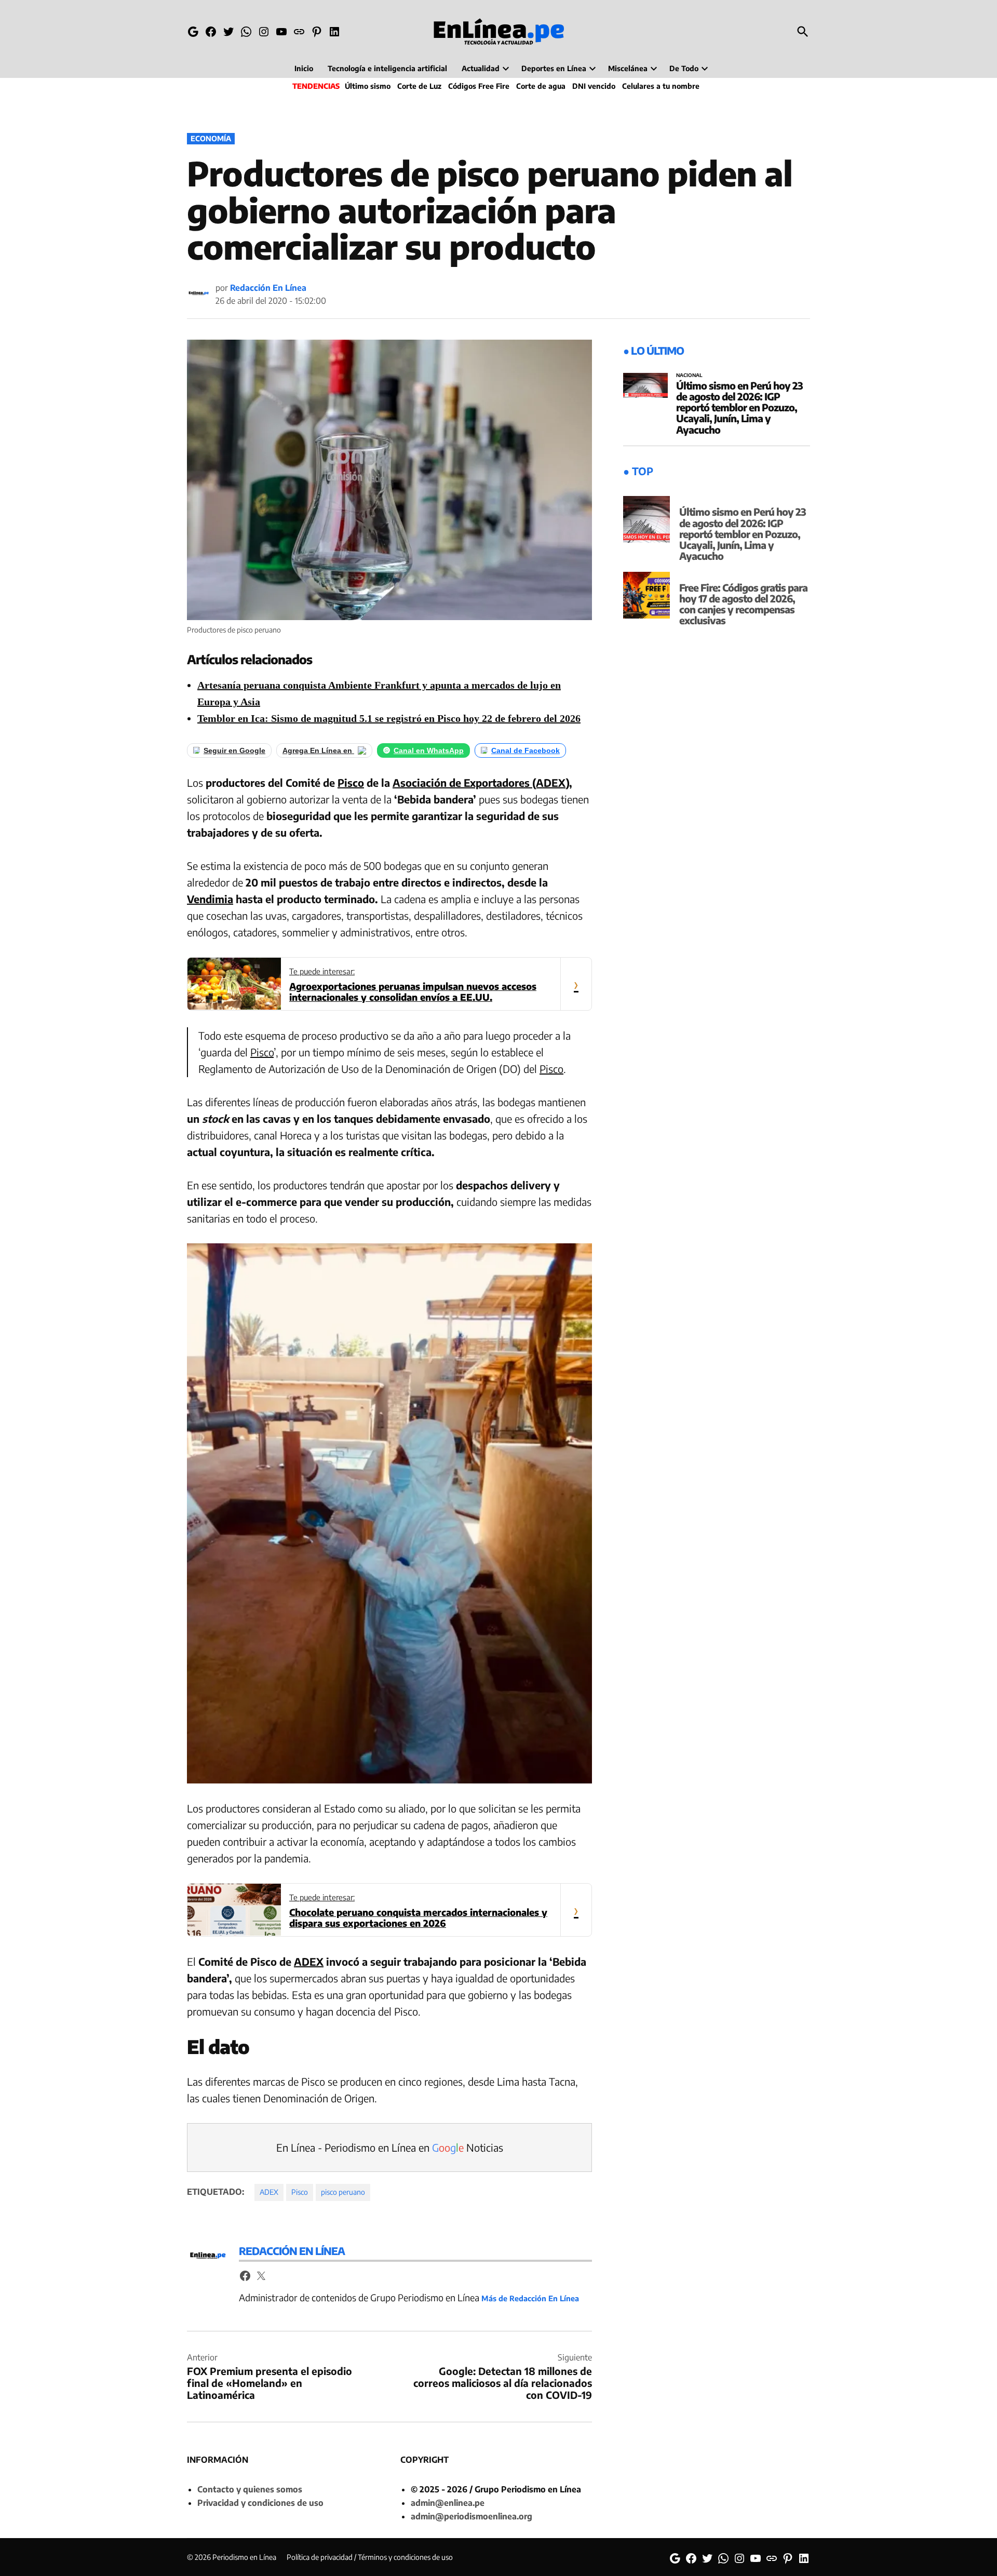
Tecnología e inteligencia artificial (387, 68)
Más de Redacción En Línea (530, 2298)
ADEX (309, 1961)
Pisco (351, 782)
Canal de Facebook (526, 750)
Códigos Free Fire (479, 86)
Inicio (304, 68)
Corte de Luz (419, 86)
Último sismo (368, 86)
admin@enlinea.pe (448, 2503)
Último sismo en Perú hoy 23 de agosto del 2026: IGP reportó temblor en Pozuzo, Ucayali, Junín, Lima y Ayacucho (739, 407)
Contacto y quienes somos (250, 2489)
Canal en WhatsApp (429, 750)
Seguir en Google (234, 750)
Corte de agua (541, 86)
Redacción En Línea (268, 288)
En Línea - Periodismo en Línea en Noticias (390, 2147)
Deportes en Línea (554, 68)
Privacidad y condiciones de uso (260, 2503)
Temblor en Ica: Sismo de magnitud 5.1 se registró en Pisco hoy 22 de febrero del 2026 (389, 718)
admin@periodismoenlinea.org (471, 2516)
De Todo (684, 68)
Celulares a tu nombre (661, 86)
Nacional (689, 375)
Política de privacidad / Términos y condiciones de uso (370, 2557)
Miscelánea (628, 68)
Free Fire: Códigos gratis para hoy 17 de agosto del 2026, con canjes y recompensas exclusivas (743, 604)
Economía (211, 138)
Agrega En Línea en (318, 750)
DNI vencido (594, 86)
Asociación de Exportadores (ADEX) (481, 782)
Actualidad (481, 68)
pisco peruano (343, 2192)
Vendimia (210, 899)
